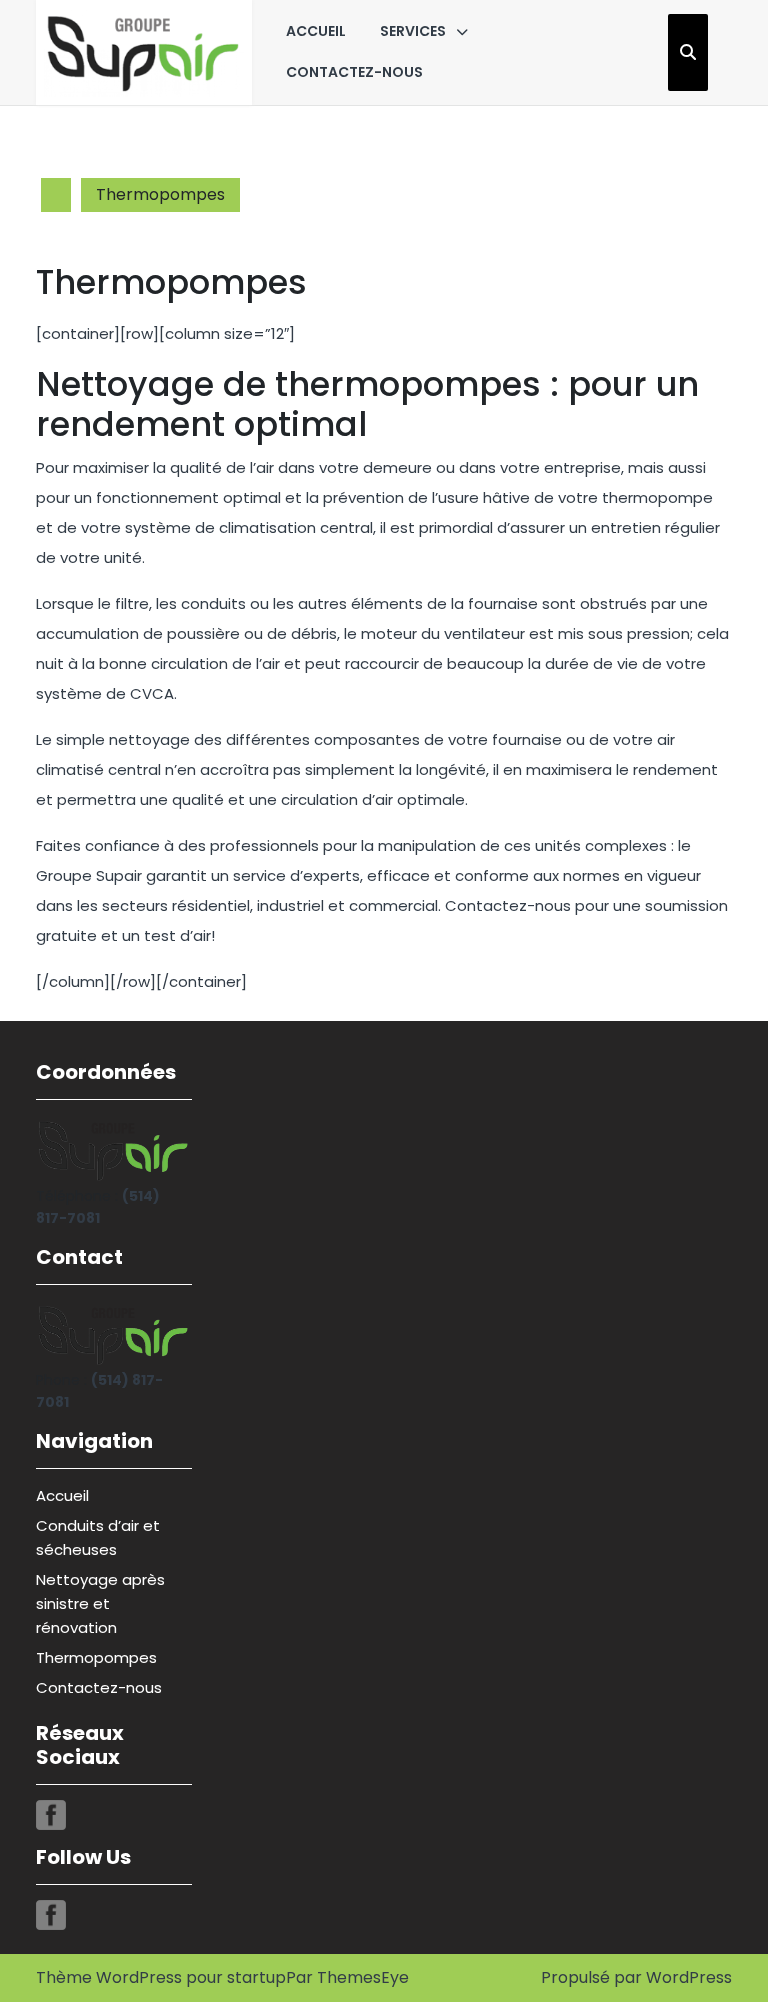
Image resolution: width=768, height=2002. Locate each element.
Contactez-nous (354, 72)
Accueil (316, 31)
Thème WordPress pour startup (161, 1977)
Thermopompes (96, 1657)
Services (413, 31)
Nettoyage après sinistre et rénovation (100, 1603)
